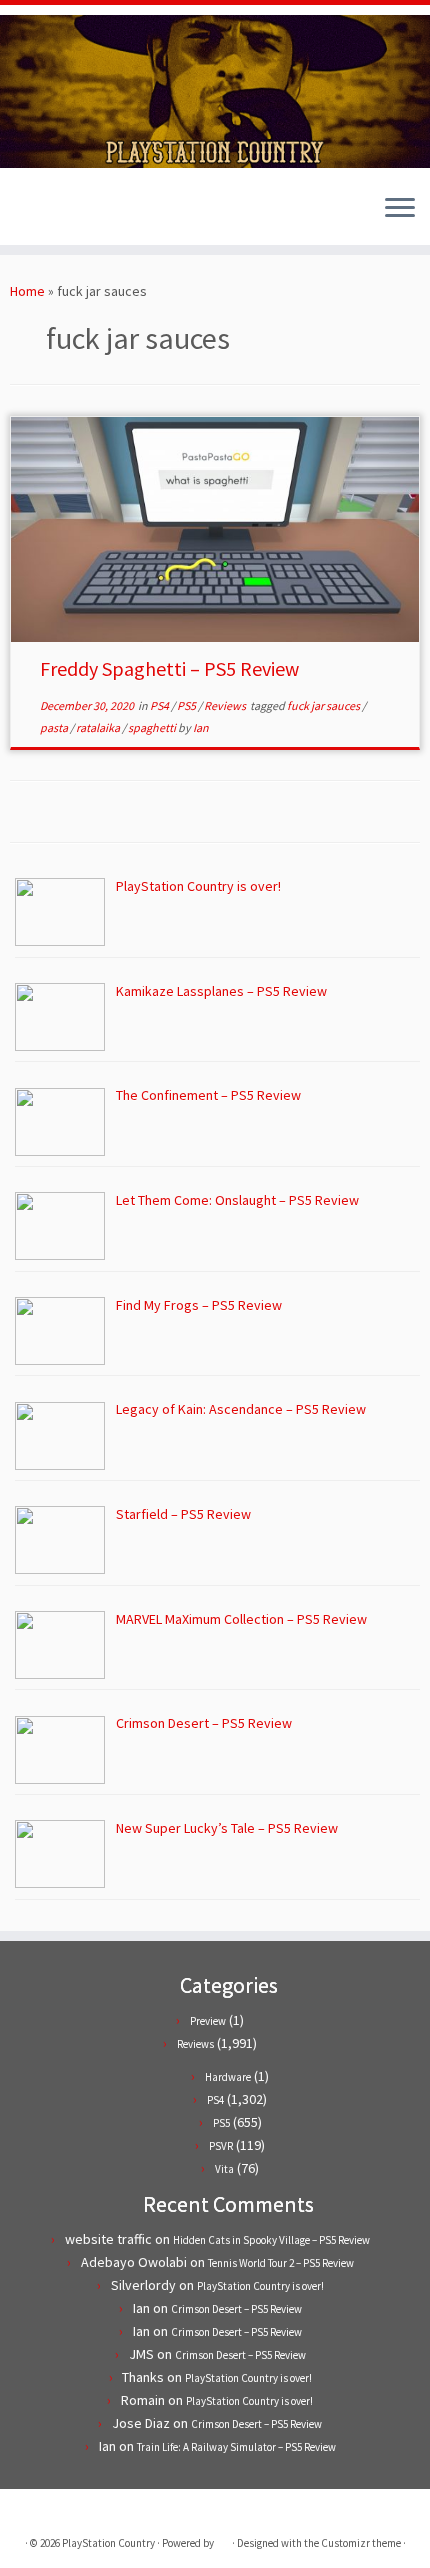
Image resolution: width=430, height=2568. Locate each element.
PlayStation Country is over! (260, 2286)
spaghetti (153, 727)
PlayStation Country (108, 2543)
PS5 (187, 705)
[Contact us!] (89, 215)
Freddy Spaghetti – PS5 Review (169, 668)
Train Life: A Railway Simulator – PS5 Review (236, 2447)
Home (27, 291)
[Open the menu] (400, 209)
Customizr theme (361, 2543)
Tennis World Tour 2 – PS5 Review (281, 2263)
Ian (201, 727)
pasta (55, 727)
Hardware (228, 2077)
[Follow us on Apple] (72, 215)
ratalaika (99, 727)
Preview (208, 2021)
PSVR (221, 2146)
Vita (224, 2169)
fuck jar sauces (324, 705)
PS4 (160, 705)
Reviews (226, 705)
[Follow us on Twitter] (21, 215)
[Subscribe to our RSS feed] (55, 215)
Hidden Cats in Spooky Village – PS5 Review (271, 2240)
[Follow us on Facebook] (38, 215)
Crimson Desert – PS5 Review (236, 2309)
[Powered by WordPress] (223, 2539)
